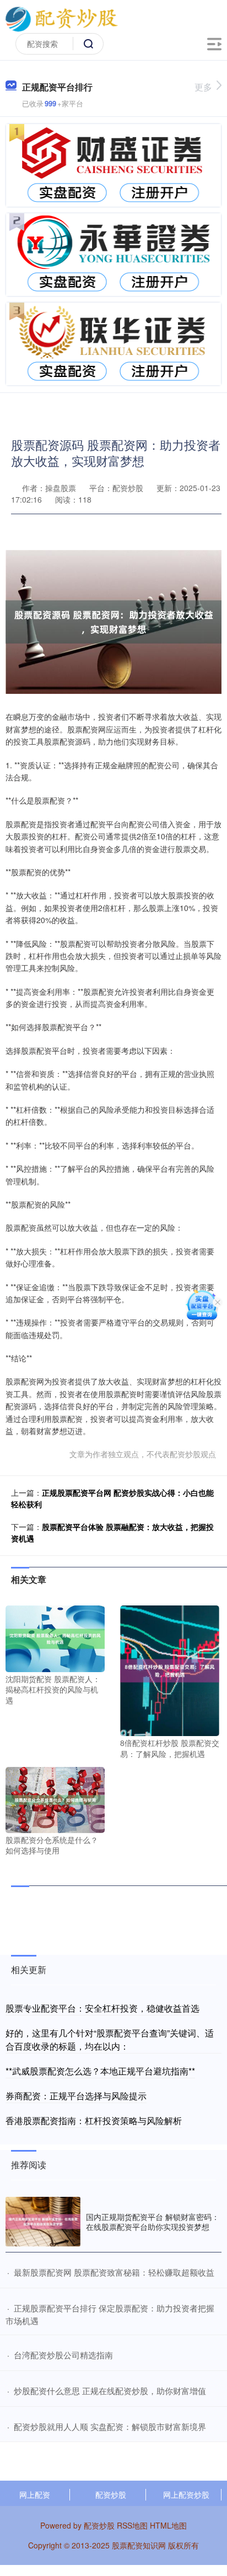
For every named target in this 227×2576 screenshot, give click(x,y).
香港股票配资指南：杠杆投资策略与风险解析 (94, 2120)
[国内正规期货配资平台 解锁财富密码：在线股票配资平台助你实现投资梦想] (43, 2222)
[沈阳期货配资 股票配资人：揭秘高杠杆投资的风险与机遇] (55, 1637)
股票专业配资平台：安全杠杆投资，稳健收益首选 (102, 2008)
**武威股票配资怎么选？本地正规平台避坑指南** (100, 2071)
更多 (203, 87)
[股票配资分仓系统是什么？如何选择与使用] (55, 1798)
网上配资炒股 (186, 2494)
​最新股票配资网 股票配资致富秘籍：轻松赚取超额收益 (114, 2272)
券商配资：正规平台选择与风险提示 (76, 2096)
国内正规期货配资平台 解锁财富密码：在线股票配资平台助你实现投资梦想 (153, 2222)
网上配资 (35, 2494)
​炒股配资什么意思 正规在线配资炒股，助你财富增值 (110, 2391)
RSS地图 (132, 2525)
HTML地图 (168, 2525)
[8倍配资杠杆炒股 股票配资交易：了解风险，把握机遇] (170, 1670)
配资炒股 (111, 2494)
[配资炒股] (61, 18)
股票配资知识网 (139, 2545)
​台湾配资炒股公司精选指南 (63, 2355)
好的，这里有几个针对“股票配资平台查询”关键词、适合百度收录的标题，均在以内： (110, 2039)
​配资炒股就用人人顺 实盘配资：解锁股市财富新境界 (110, 2426)
